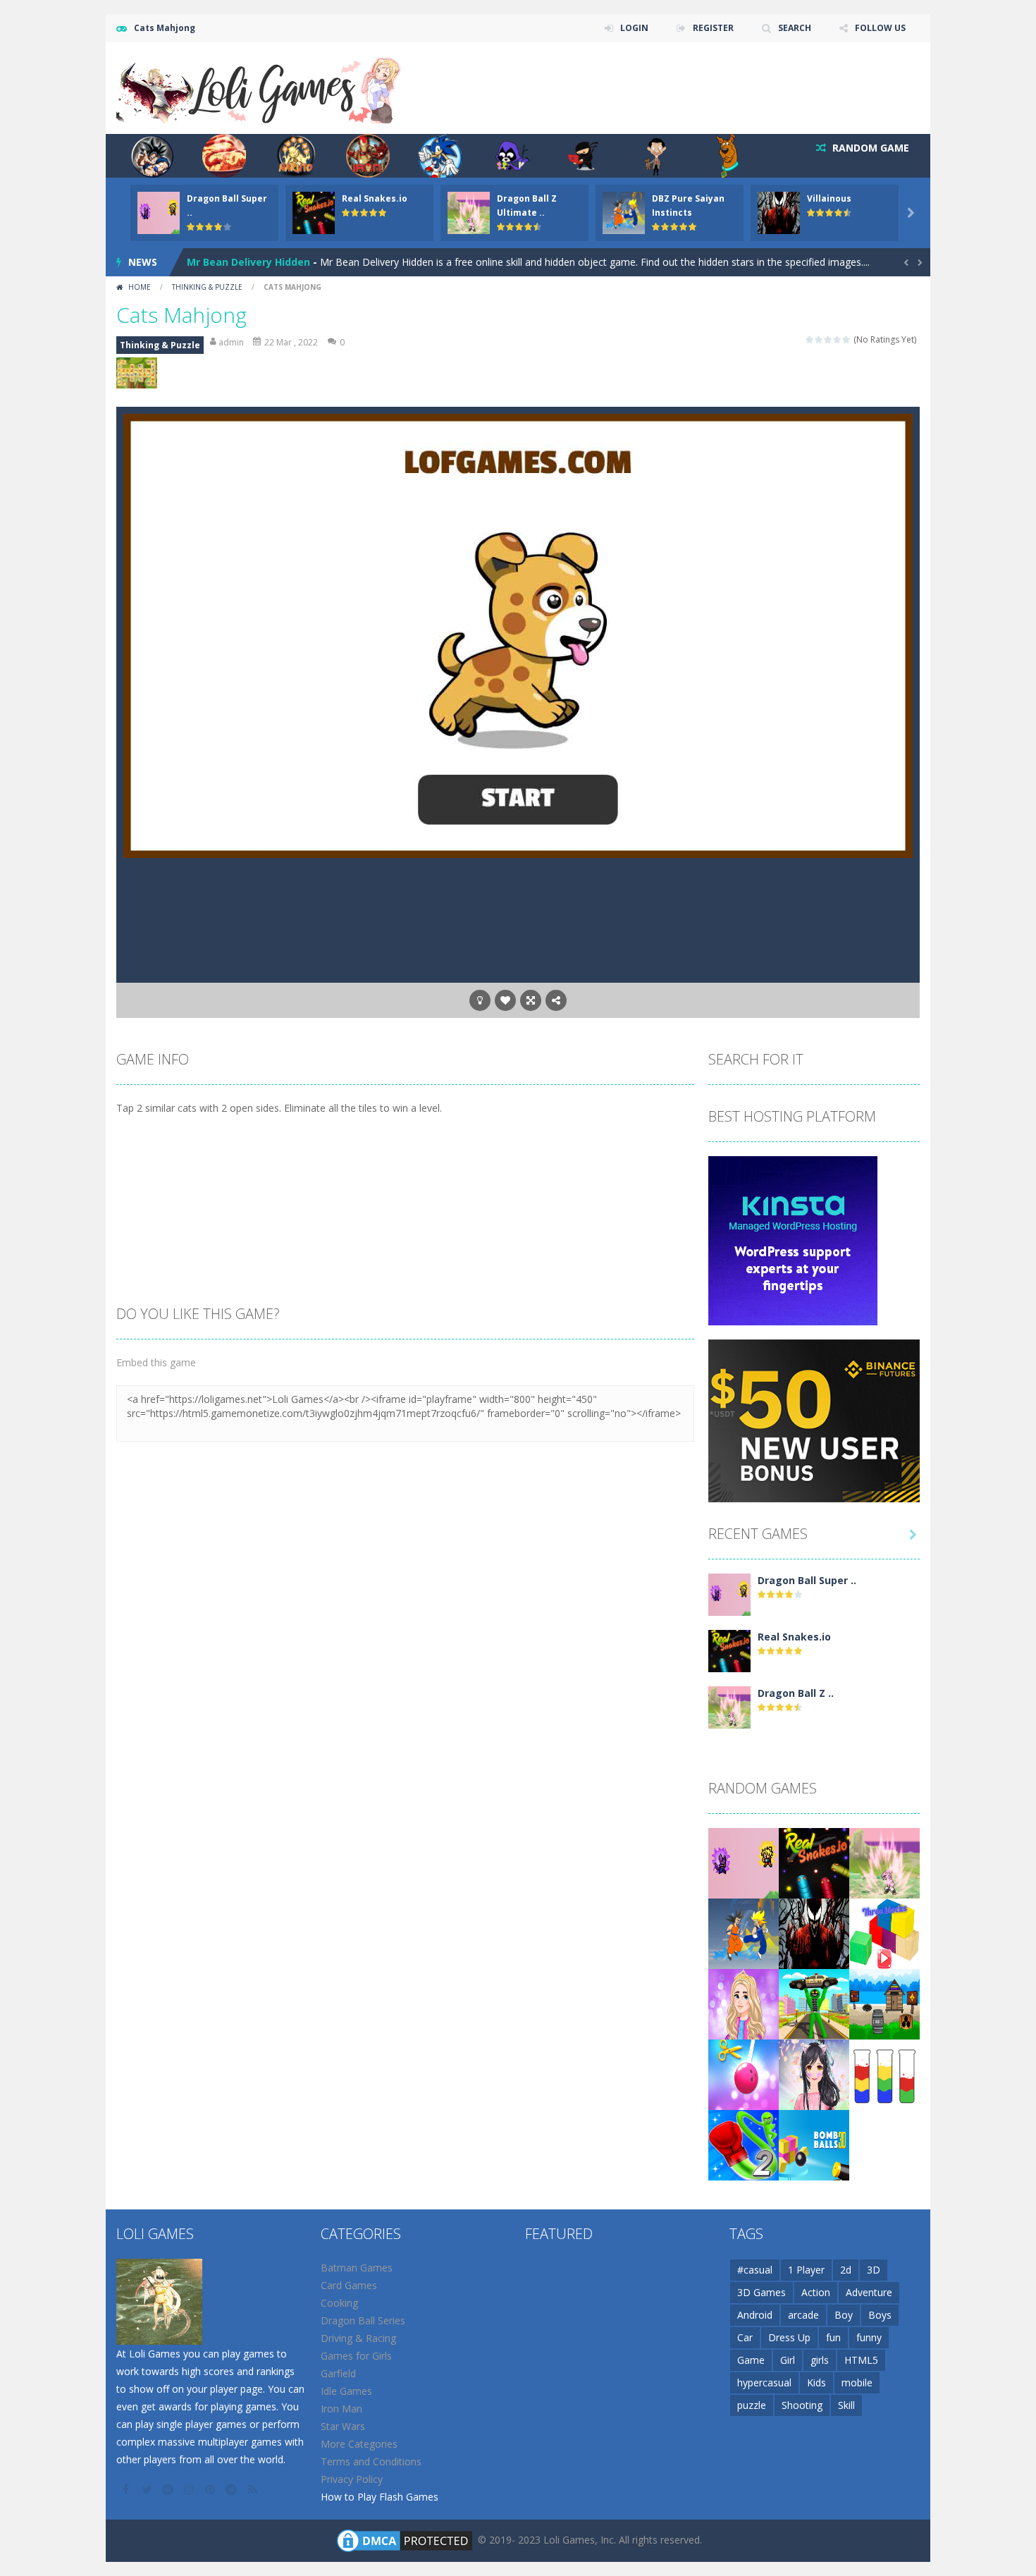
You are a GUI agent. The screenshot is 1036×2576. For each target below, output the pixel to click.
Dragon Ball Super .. (807, 1580)
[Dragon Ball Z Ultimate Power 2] (729, 1706)
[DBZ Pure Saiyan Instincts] (744, 1933)
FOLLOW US (880, 28)
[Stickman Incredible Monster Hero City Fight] (814, 2003)
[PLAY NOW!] (159, 212)
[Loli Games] (260, 87)
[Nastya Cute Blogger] (744, 2003)
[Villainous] (814, 1933)
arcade (803, 2315)
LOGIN (634, 28)
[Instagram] (190, 2489)
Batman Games (357, 2268)
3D (874, 2270)
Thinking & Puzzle (207, 287)
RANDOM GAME (869, 148)
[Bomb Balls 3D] (814, 2144)
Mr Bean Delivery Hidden (248, 262)
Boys (880, 2315)
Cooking (339, 2303)
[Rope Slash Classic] (744, 2074)
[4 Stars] (838, 339)
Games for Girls (356, 2356)
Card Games (349, 2285)
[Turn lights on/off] (480, 1000)
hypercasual (764, 2382)
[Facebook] (127, 2489)
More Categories (359, 2444)
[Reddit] (169, 2489)
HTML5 (861, 2360)
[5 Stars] (847, 339)
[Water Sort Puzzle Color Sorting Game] (884, 2074)
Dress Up (789, 2337)
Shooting (802, 2405)
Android (755, 2315)
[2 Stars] (819, 339)
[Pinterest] (211, 2489)
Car (745, 2337)
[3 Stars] (828, 339)
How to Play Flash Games (380, 2497)
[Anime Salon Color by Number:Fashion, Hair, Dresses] (814, 2074)
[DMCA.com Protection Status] (405, 2540)
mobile (857, 2382)
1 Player (806, 2270)
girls (820, 2360)
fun (833, 2337)
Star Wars (343, 2426)
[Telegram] (233, 2489)
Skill (846, 2405)
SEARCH (795, 28)
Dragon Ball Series (363, 2320)
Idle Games (346, 2391)
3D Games (761, 2292)
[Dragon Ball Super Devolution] (729, 1594)
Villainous (829, 198)
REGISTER (713, 28)
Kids (816, 2382)
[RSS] (254, 2489)
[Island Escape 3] (884, 2003)
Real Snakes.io (375, 198)
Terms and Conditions (371, 2461)
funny (869, 2337)
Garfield (338, 2373)
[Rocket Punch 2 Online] (744, 2144)
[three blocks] (884, 1933)
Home (140, 287)
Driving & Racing (358, 2338)
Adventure (869, 2292)
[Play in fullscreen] (531, 1000)
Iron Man (341, 2409)
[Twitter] (148, 2489)
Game (751, 2360)
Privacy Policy (352, 2479)
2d (846, 2270)
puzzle (752, 2405)
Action (816, 2292)
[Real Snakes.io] (729, 1650)
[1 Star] (810, 339)
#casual (755, 2270)
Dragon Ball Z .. (796, 1693)
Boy (844, 2315)
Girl (788, 2360)
